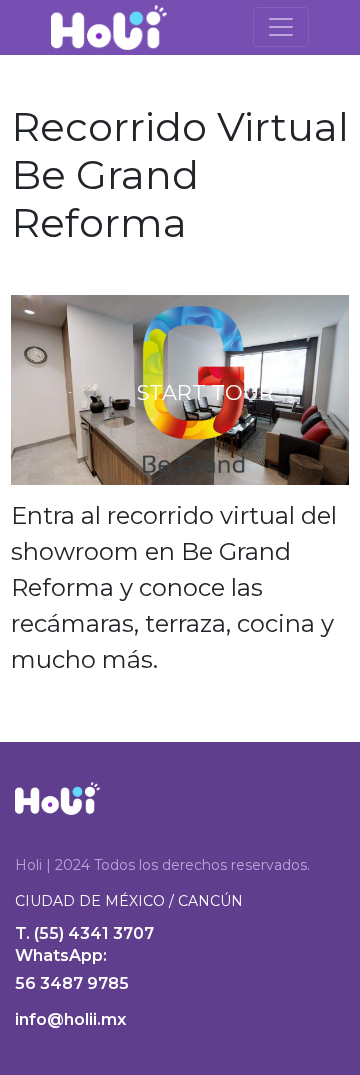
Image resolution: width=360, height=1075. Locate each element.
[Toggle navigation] (281, 27)
